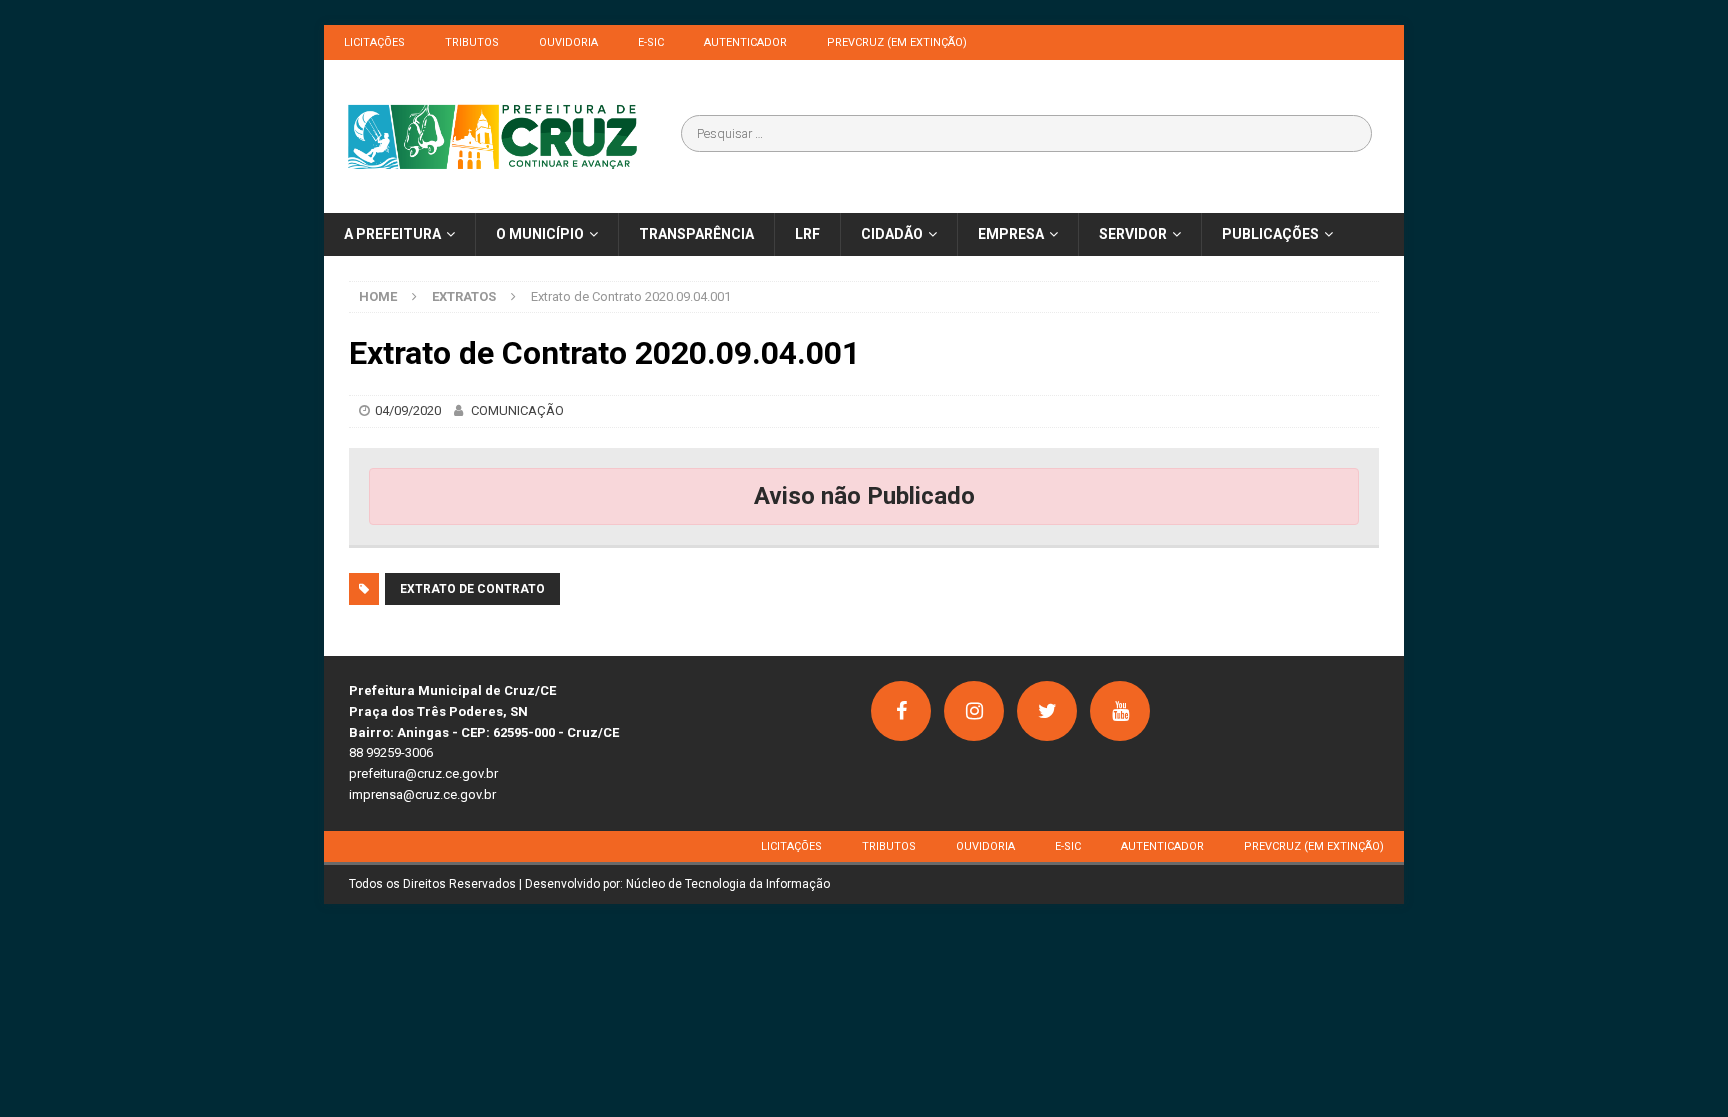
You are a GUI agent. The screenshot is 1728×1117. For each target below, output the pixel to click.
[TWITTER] (1047, 711)
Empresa (1011, 234)
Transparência (696, 234)
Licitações (374, 42)
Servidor (1133, 234)
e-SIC (651, 42)
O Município (540, 234)
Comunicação (517, 410)
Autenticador (745, 42)
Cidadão (892, 234)
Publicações (1270, 234)
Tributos (472, 42)
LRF (807, 234)
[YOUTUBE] (1120, 711)
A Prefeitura (392, 234)
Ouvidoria (568, 42)
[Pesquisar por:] (1026, 133)
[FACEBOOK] (901, 711)
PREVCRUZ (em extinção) (897, 42)
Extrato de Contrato (472, 589)
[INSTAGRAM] (974, 711)
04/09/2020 (408, 410)
